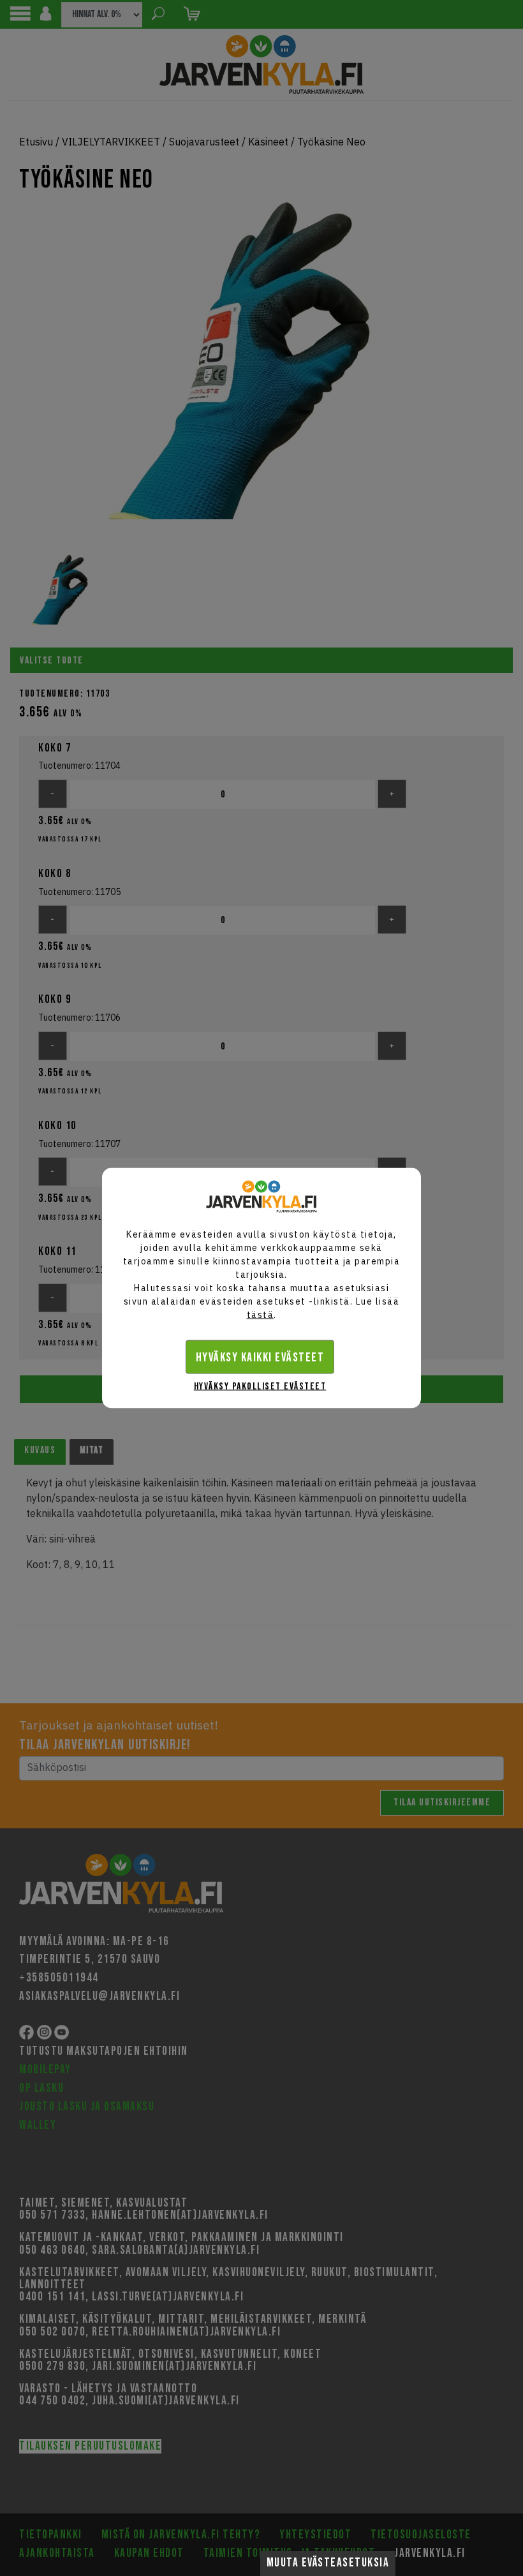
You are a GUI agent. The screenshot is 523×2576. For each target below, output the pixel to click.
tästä (261, 1315)
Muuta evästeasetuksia (328, 2563)
